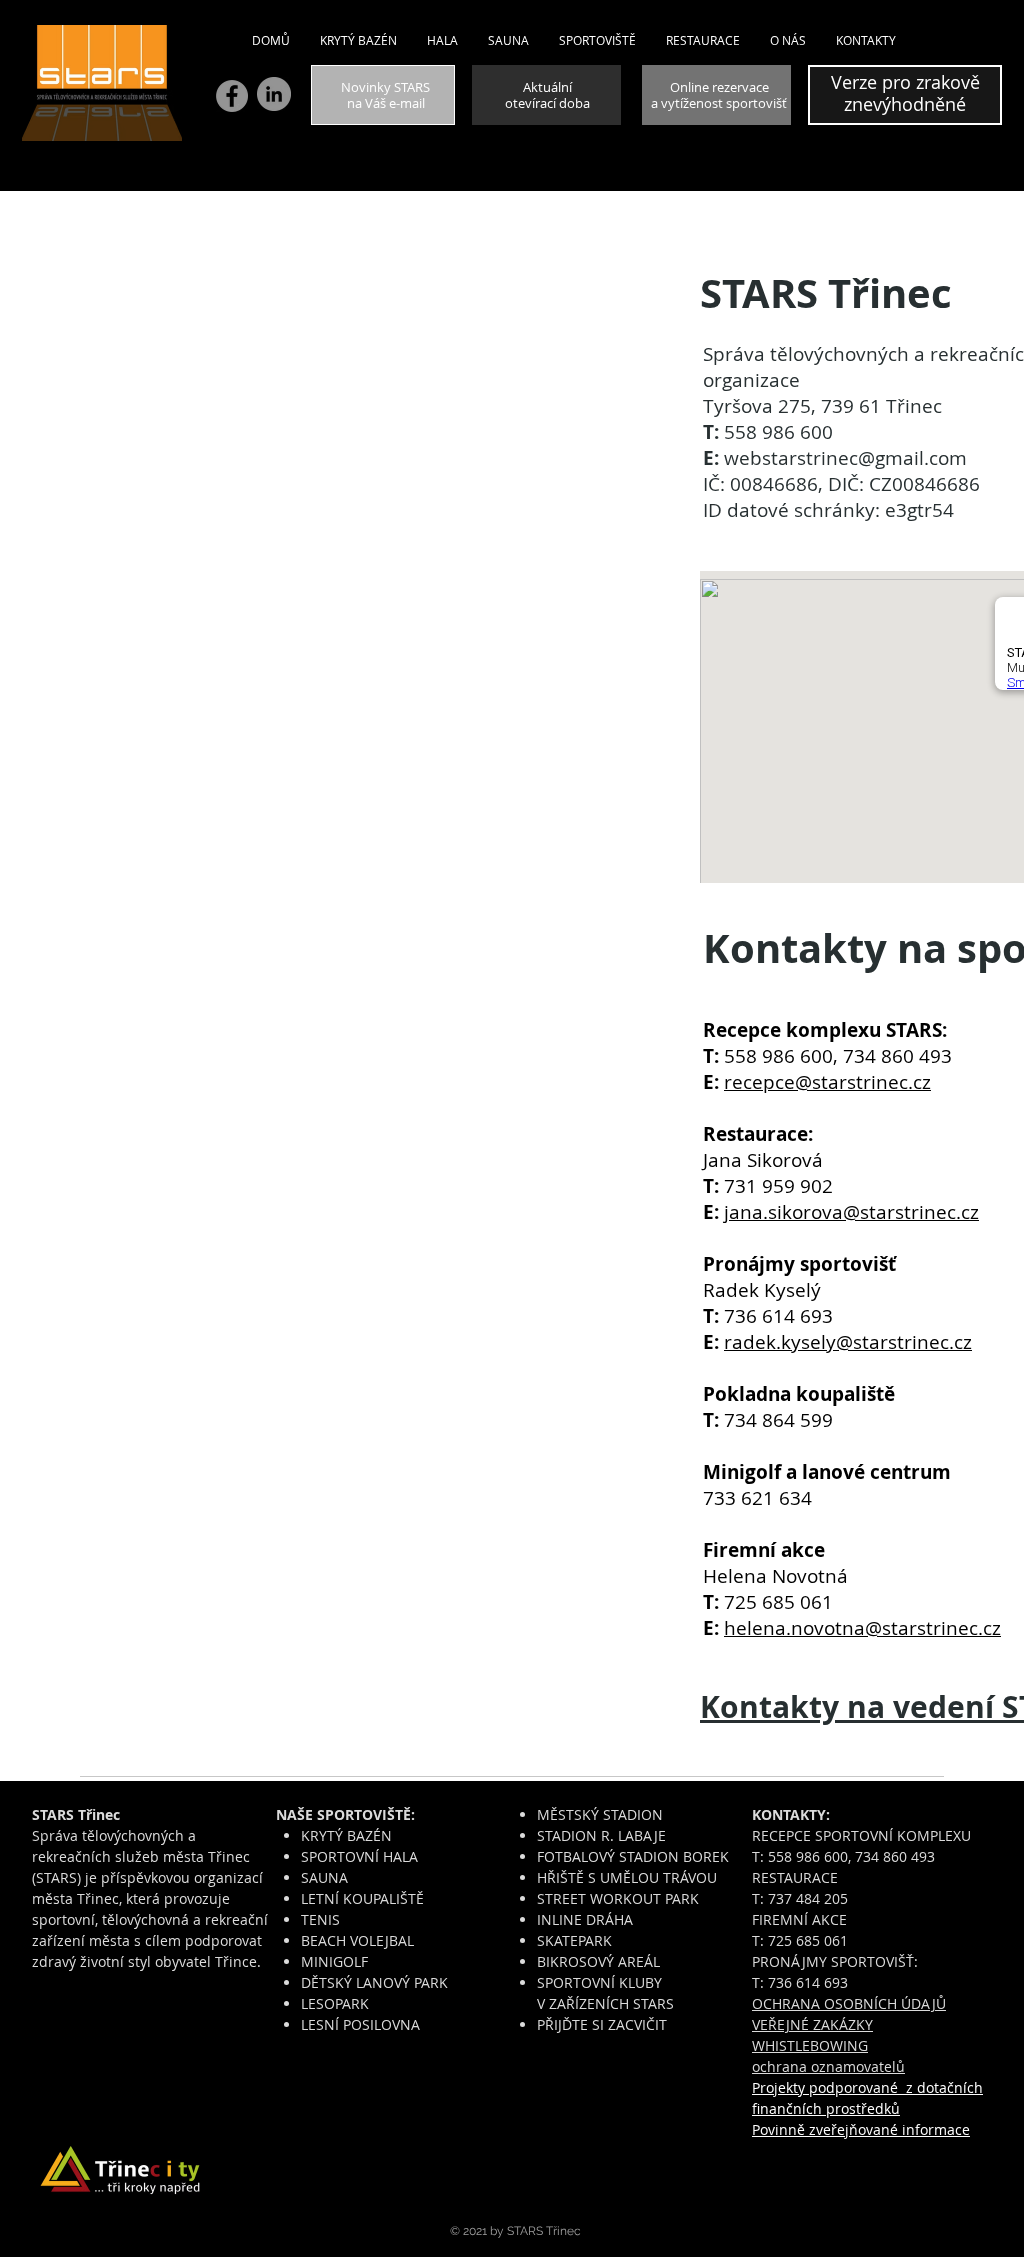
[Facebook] (232, 96)
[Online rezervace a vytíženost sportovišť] (716, 95)
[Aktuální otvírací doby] (546, 95)
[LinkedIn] (274, 94)
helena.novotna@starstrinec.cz (862, 1628)
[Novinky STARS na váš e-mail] (383, 95)
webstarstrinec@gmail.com (845, 458)
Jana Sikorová (763, 1160)
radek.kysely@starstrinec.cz (848, 1342)
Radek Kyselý (762, 1290)
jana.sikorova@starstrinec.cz (851, 1212)
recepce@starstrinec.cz (827, 1082)
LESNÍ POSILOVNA (360, 2024)
